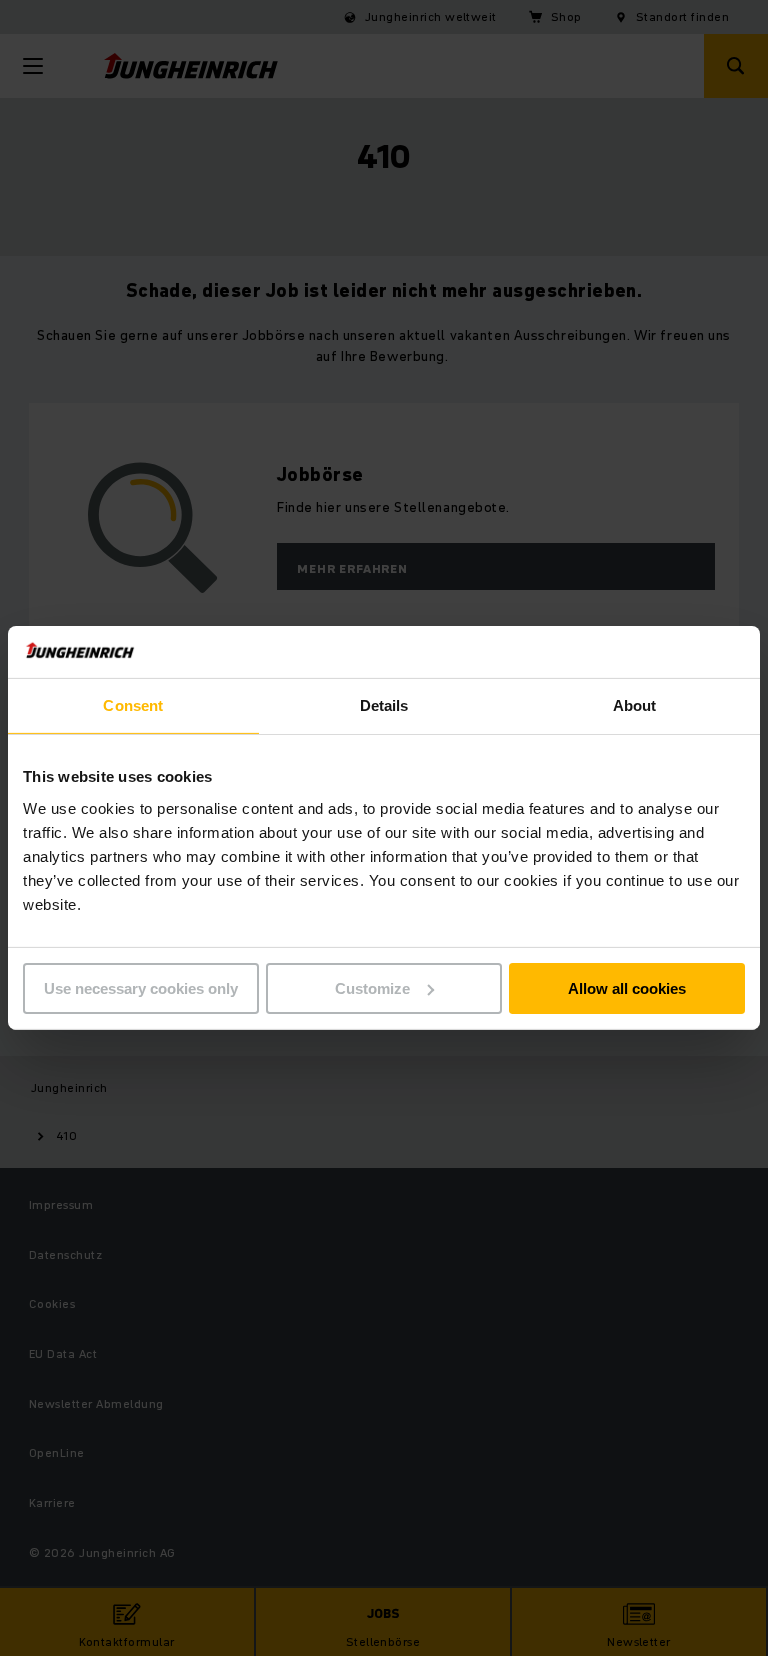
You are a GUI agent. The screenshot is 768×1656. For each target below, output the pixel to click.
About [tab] (635, 705)
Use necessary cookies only (141, 988)
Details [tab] (384, 705)
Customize (372, 988)
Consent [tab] (133, 705)
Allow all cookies (627, 988)
